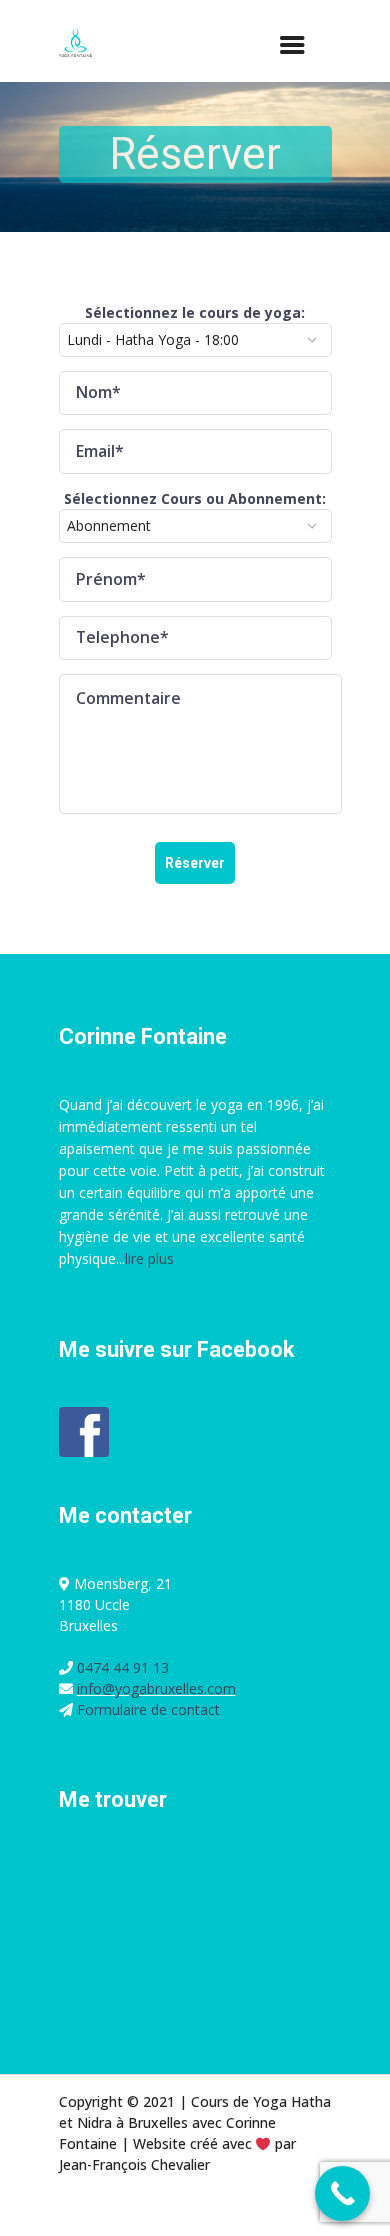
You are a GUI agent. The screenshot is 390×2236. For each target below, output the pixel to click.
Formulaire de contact (148, 1709)
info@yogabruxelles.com (156, 1688)
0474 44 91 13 (121, 1667)
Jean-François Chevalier (134, 2164)
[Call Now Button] (342, 2193)
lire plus (149, 1258)
